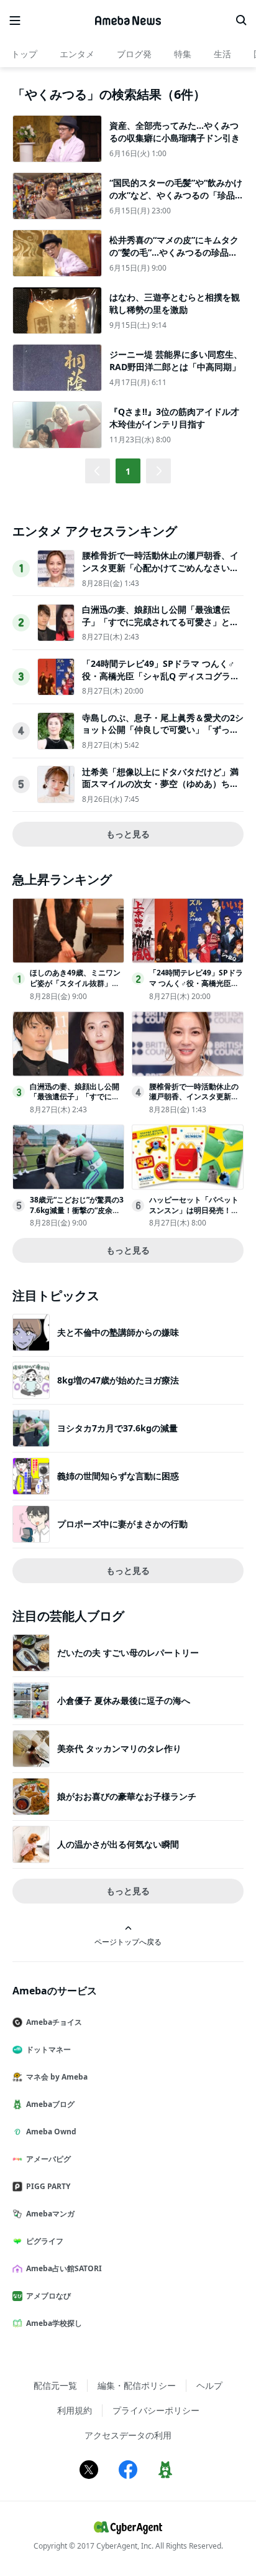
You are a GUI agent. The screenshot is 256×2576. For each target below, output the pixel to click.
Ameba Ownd (51, 2132)
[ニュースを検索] (241, 21)
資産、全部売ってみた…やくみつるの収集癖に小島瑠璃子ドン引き (175, 132)
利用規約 (75, 2410)
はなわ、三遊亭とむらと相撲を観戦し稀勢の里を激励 (175, 303)
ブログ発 (134, 54)
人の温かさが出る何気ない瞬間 (118, 1844)
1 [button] (128, 471)
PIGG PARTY (48, 2186)
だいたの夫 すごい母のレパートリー (128, 1653)
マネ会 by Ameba (57, 2077)
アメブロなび (48, 2296)
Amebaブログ (50, 2104)
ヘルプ (209, 2385)
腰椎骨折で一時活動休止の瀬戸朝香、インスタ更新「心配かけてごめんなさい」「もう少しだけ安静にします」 (160, 567)
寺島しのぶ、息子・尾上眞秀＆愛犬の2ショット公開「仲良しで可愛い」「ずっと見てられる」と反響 (163, 730)
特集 (183, 54)
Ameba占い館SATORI (64, 2268)
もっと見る (128, 834)
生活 (222, 54)
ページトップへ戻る (128, 1941)
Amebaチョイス (54, 2022)
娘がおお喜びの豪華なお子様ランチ (127, 1796)
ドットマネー (48, 2049)
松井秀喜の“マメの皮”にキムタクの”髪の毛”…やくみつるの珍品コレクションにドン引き (174, 252)
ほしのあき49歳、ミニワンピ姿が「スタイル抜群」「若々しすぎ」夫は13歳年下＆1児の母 (75, 988)
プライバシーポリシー (156, 2410)
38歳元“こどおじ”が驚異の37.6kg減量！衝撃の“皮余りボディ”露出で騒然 (77, 1210)
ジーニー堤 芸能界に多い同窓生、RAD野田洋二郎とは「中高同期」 (176, 360)
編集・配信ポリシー (137, 2385)
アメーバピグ (48, 2159)
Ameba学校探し (54, 2323)
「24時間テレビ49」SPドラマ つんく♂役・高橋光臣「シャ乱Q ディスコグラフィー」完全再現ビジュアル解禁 (161, 676)
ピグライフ (45, 2241)
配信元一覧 (55, 2385)
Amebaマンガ (50, 2214)
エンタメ (77, 54)
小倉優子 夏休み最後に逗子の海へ (124, 1700)
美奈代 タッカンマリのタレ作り (119, 1748)
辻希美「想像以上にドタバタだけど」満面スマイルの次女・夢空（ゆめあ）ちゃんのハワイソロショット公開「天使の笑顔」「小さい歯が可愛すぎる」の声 (160, 790)
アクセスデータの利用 (128, 2435)
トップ (24, 54)
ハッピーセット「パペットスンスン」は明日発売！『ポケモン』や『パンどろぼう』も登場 (194, 1215)
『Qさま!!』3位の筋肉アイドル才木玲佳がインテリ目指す (174, 418)
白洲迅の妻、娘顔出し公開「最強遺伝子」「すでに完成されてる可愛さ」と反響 (160, 621)
